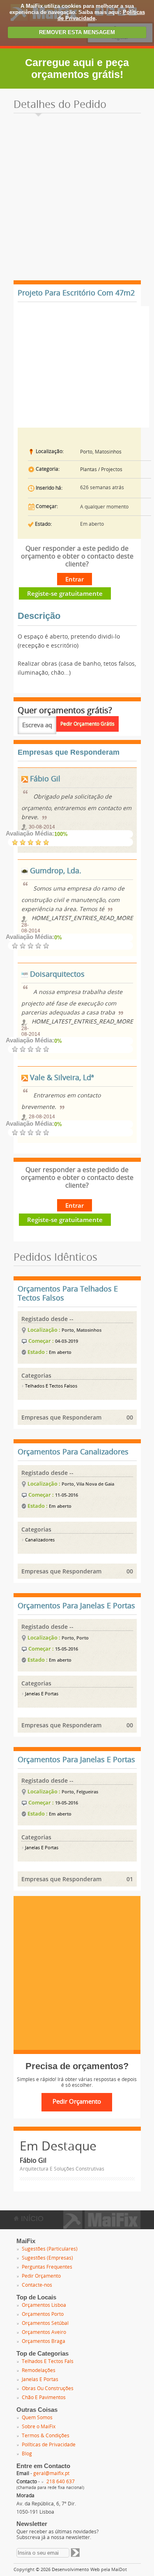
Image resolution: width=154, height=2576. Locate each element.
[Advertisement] (77, 199)
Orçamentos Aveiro (44, 2332)
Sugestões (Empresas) (47, 2258)
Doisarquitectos (56, 974)
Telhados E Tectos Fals (48, 2361)
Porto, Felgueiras (80, 1792)
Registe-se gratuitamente (65, 593)
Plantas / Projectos (101, 469)
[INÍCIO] (102, 2226)
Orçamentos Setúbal (45, 2323)
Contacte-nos (37, 2285)
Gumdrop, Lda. (55, 871)
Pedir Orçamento (41, 2276)
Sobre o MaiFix (39, 2427)
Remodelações (39, 2370)
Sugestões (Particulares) (50, 2249)
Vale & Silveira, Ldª (61, 1078)
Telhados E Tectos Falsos (51, 1386)
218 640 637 (61, 2482)
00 (130, 1417)
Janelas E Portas (41, 1694)
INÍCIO (31, 2219)
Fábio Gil (44, 779)
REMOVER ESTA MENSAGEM (77, 32)
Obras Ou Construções (48, 2388)
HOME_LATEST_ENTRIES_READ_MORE (82, 918)
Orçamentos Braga (44, 2341)
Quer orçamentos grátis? (65, 710)
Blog (27, 2454)
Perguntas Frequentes (47, 2267)
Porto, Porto (75, 1638)
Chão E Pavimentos (44, 2397)
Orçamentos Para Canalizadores (73, 1452)
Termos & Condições (46, 2436)
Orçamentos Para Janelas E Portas (76, 1606)
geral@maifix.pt (51, 2473)
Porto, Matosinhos (101, 452)
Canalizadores (39, 1540)
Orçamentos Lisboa (44, 2305)
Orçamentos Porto (43, 2314)
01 (130, 1879)
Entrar (75, 579)
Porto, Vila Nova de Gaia (88, 1484)
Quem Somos (37, 2418)
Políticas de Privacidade (49, 2445)
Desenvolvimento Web (76, 2570)
